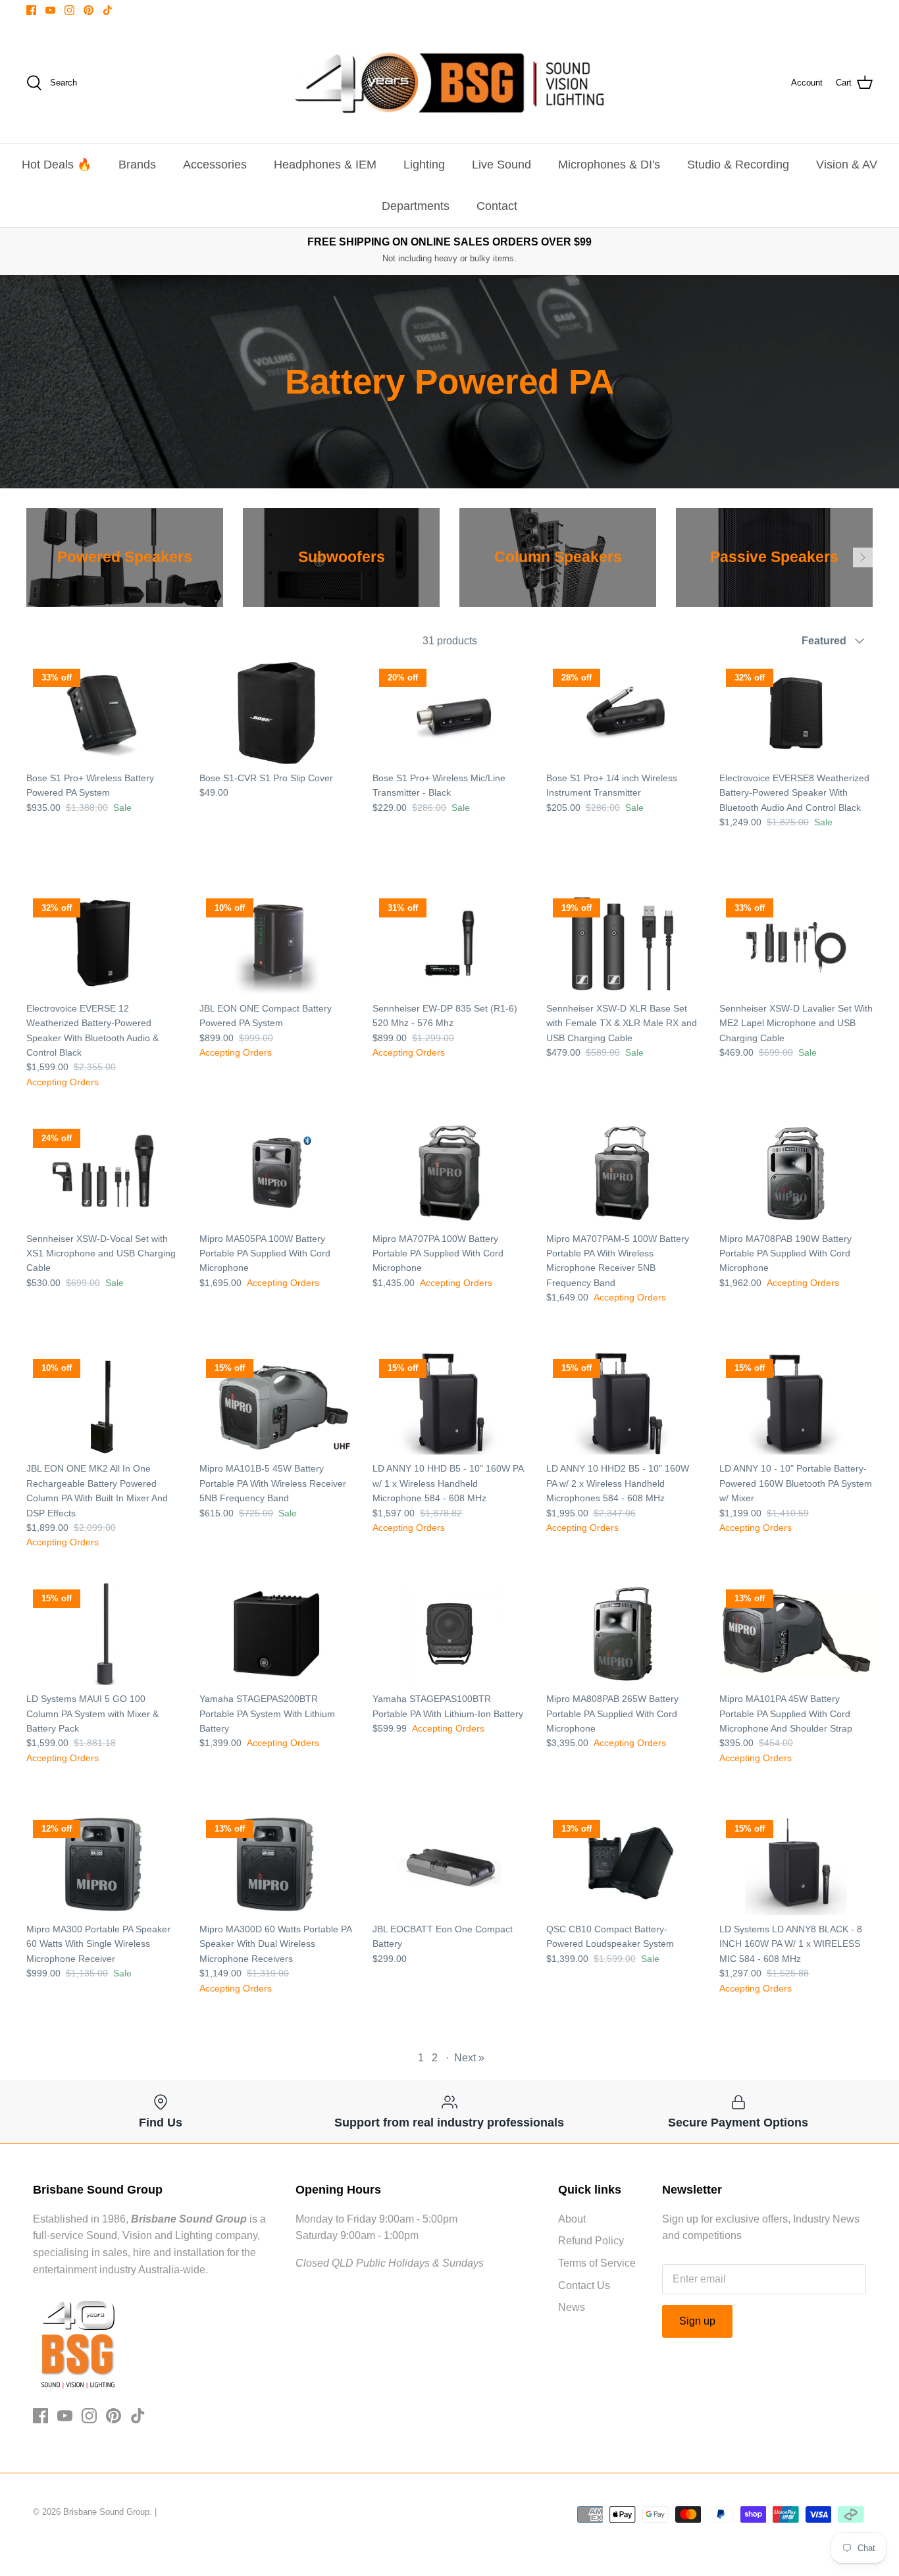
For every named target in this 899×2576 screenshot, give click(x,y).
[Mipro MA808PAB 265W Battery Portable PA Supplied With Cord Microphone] (623, 1634)
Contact (497, 206)
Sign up (697, 2321)
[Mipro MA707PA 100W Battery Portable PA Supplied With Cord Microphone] (449, 1173)
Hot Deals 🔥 (57, 165)
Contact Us (584, 2285)
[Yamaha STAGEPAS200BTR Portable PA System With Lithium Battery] (276, 1634)
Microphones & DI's (609, 165)
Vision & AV (847, 165)
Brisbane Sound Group (106, 2512)
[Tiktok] (108, 10)
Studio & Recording (738, 165)
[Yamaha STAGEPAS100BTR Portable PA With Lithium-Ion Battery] (449, 1634)
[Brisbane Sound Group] (449, 83)
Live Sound (501, 165)
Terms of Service (597, 2263)
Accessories (215, 165)
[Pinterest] (89, 10)
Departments (416, 206)
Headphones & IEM (325, 165)
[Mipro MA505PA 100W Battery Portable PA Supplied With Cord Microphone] (276, 1173)
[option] (125, 557)
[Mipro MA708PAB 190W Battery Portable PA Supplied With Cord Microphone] (796, 1173)
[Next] (863, 557)
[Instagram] (69, 10)
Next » (469, 2058)
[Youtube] (50, 10)
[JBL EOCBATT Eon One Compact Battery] (449, 1864)
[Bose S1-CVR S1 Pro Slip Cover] (276, 713)
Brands (137, 165)
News (572, 2307)
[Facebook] (31, 10)
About (572, 2219)
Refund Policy (591, 2241)
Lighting (424, 165)
